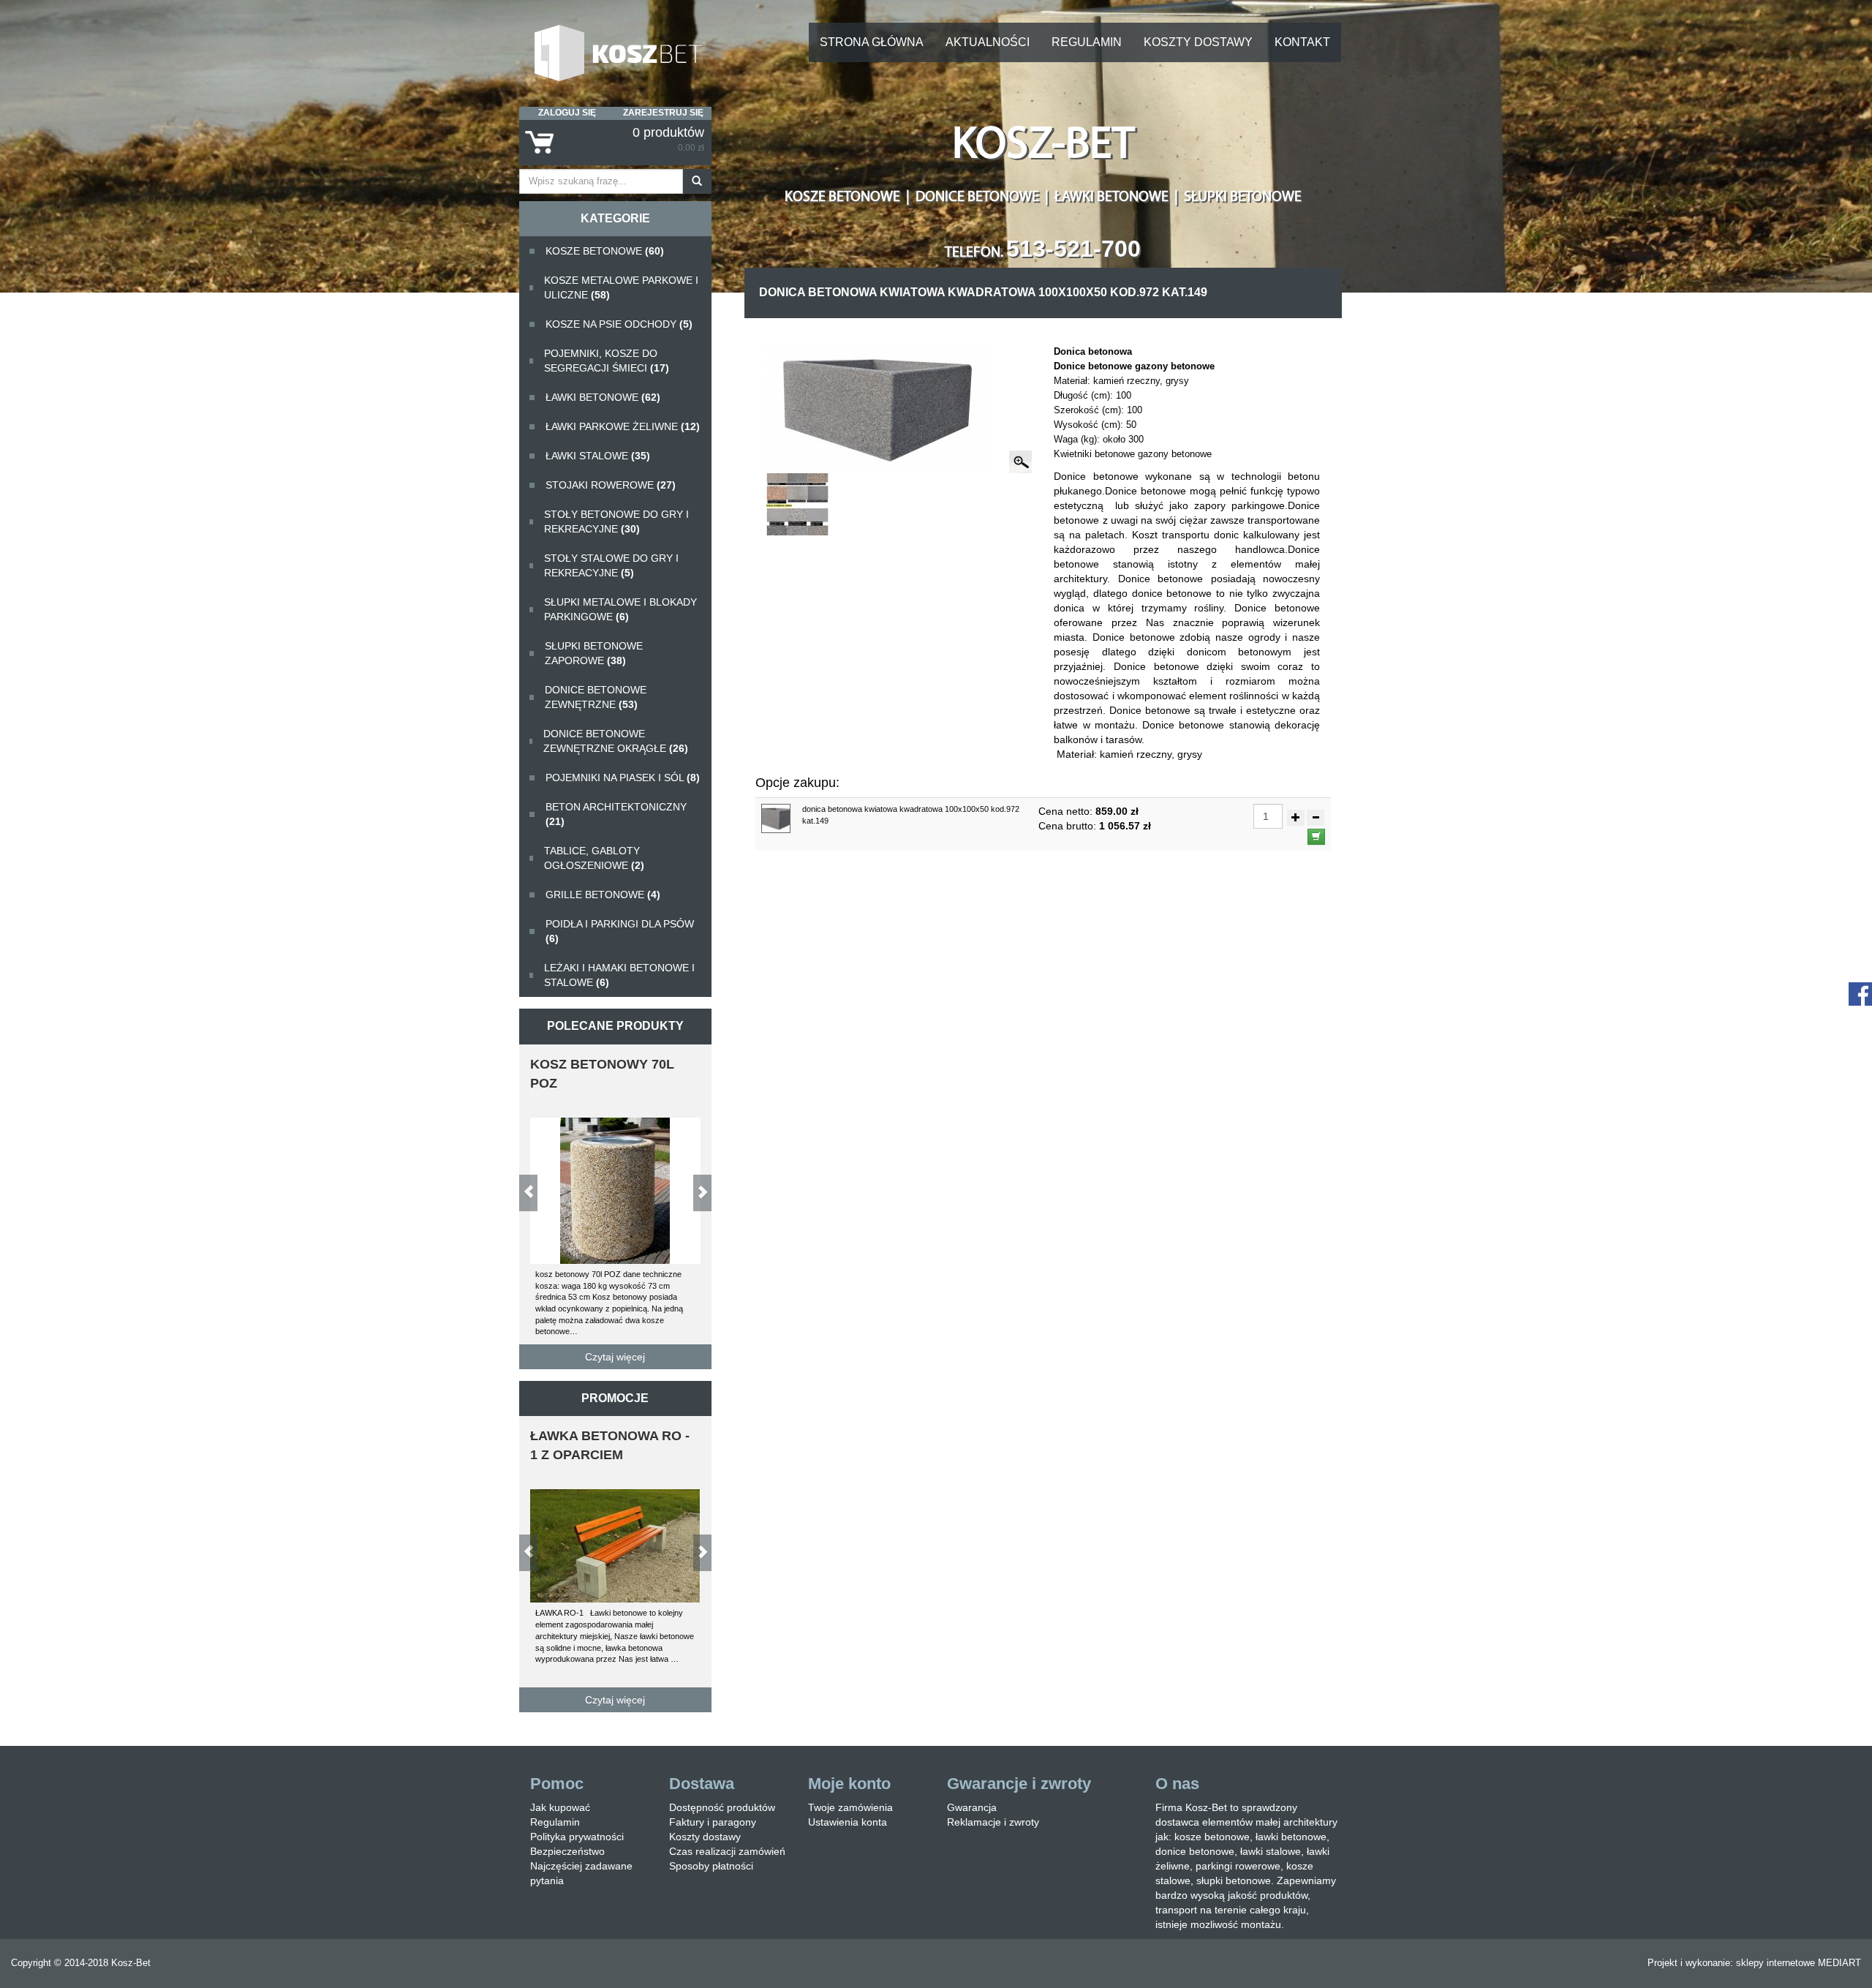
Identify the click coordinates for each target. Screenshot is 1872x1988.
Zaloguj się (567, 113)
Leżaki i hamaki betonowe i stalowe (619, 975)
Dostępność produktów (722, 1807)
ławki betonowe (603, 397)
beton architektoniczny (616, 814)
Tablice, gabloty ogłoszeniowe (594, 858)
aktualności (988, 42)
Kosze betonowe (605, 251)
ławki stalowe (598, 456)
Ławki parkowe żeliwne (623, 426)
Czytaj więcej (615, 1357)
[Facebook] (1860, 993)
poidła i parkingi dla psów (620, 931)
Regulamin (1087, 42)
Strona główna (872, 42)
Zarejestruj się (663, 113)
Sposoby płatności (711, 1866)
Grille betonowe (603, 895)
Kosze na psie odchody (619, 324)
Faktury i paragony (713, 1822)
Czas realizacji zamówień (727, 1851)
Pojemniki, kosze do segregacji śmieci (607, 361)
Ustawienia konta (848, 1822)
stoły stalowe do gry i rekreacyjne (611, 565)
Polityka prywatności (577, 1837)
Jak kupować (560, 1807)
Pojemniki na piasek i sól (623, 777)
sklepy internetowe (1775, 1963)
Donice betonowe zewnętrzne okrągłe (616, 741)
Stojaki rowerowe (611, 485)
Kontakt (1302, 42)
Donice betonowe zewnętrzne (596, 697)
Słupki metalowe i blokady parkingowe (620, 609)
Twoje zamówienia (850, 1807)
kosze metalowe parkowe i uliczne (621, 287)
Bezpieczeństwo (567, 1851)
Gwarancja (972, 1807)
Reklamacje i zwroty (993, 1822)
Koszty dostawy (1198, 42)
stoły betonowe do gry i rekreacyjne (616, 522)
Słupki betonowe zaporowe (594, 653)
